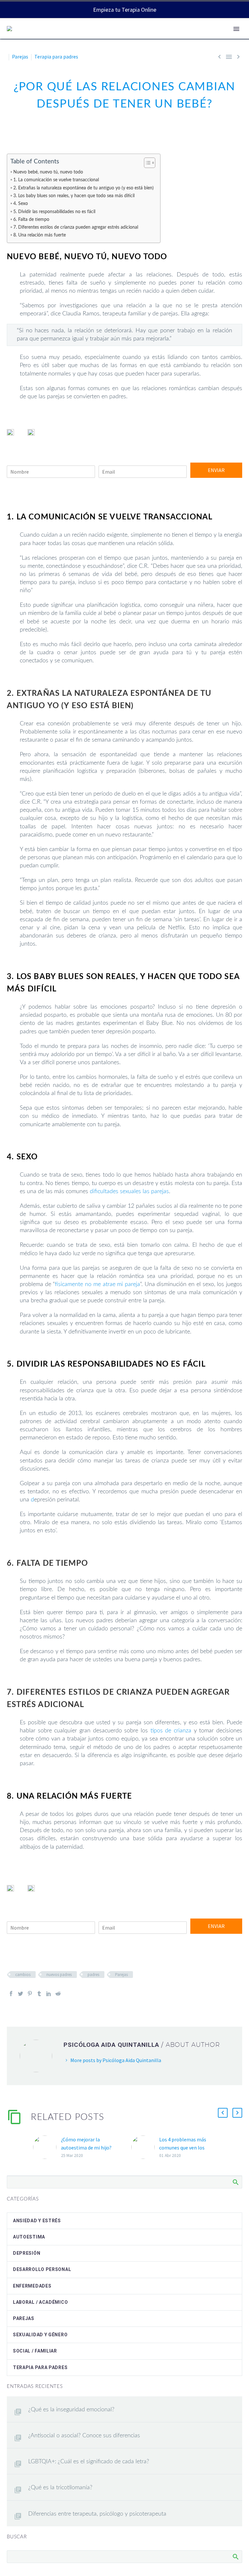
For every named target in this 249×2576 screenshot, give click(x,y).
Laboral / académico (40, 2302)
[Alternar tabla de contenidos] (146, 163)
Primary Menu (236, 29)
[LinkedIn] (49, 1994)
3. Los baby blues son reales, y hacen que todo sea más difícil (74, 196)
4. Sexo (21, 204)
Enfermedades (32, 2286)
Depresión (27, 2253)
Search (235, 2182)
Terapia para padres (56, 57)
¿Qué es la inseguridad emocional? (71, 2410)
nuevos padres (59, 1975)
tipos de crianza (171, 1731)
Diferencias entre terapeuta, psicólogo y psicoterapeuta (97, 2514)
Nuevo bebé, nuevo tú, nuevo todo (48, 172)
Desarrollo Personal (42, 2269)
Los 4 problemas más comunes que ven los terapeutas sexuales (183, 2148)
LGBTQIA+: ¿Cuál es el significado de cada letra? (89, 2462)
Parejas (20, 57)
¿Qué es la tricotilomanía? (60, 2488)
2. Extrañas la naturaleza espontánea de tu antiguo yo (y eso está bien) (83, 188)
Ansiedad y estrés (37, 2221)
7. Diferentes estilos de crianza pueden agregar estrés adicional (76, 227)
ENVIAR (216, 470)
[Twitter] (20, 1994)
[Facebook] (11, 1994)
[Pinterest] (30, 1994)
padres (93, 1975)
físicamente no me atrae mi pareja (97, 1284)
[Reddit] (58, 1994)
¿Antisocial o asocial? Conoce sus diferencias (84, 2436)
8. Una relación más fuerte (40, 235)
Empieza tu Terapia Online (125, 10)
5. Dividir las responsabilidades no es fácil (54, 212)
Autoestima (29, 2237)
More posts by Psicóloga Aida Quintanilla (116, 2060)
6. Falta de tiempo (31, 219)
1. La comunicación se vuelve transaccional (56, 180)
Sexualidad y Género (40, 2335)
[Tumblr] (39, 1994)
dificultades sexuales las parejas (129, 1192)
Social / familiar (35, 2351)
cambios (23, 1975)
